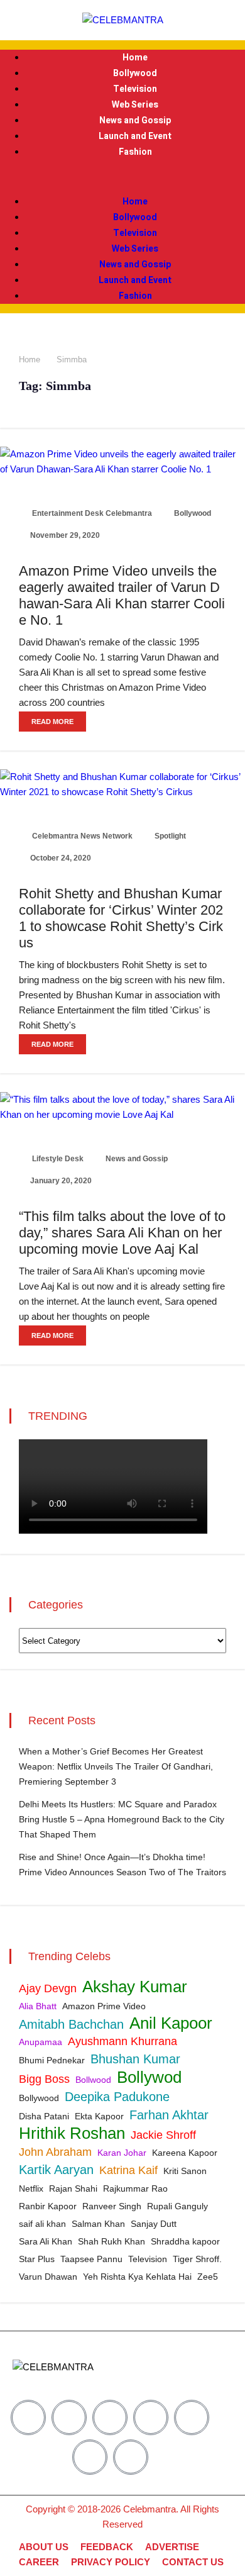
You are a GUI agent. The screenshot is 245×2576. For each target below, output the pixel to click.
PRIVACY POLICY (111, 2562)
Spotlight (169, 836)
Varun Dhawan (48, 2277)
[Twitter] (69, 2417)
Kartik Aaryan (56, 2170)
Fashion (135, 152)
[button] (122, 177)
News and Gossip (135, 120)
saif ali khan (42, 2224)
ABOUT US (44, 2547)
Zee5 (208, 2277)
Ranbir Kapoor (48, 2206)
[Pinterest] (151, 2417)
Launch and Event (135, 136)
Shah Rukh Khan (112, 2241)
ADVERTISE (172, 2547)
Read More (52, 722)
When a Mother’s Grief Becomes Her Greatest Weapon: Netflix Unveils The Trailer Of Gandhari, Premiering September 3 (116, 1766)
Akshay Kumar (135, 1987)
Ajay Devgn (48, 1988)
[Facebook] (28, 2417)
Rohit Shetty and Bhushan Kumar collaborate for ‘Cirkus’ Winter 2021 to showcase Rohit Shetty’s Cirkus (121, 918)
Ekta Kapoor (99, 2116)
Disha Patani (44, 2116)
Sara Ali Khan (46, 2241)
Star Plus (37, 2259)
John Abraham (55, 2152)
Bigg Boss (44, 2079)
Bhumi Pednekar (52, 2060)
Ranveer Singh (112, 2206)
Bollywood (135, 73)
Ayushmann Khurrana (122, 2041)
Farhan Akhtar (169, 2115)
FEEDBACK (107, 2547)
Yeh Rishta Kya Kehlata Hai (137, 2277)
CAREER (39, 2562)
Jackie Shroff (163, 2135)
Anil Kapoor (171, 2023)
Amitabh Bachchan (71, 2024)
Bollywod (149, 2077)
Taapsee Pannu (91, 2259)
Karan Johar (122, 2153)
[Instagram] (110, 2417)
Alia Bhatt (38, 2006)
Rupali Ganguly (177, 2206)
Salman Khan (98, 2224)
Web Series (135, 105)
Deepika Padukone (117, 2097)
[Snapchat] (90, 2457)
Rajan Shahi (73, 2188)
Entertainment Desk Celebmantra (91, 513)
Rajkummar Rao (135, 2188)
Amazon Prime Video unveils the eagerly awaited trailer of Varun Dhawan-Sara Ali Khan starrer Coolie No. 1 (122, 595)
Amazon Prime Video (104, 2006)
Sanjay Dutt (154, 2224)
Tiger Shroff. (197, 2259)
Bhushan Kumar (135, 2059)
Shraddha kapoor (185, 2241)
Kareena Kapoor (185, 2153)
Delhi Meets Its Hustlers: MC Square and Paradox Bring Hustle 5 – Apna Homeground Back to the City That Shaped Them (122, 1819)
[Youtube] (192, 2417)
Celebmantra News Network (81, 836)
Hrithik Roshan (72, 2133)
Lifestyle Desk (57, 1159)
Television (135, 89)
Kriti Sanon (185, 2171)
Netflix (31, 2188)
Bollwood (93, 2080)
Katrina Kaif (128, 2170)
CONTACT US (193, 2562)
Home (135, 58)
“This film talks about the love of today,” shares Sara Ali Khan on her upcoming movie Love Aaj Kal (122, 1233)
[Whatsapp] (131, 2457)
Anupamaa (41, 2042)
